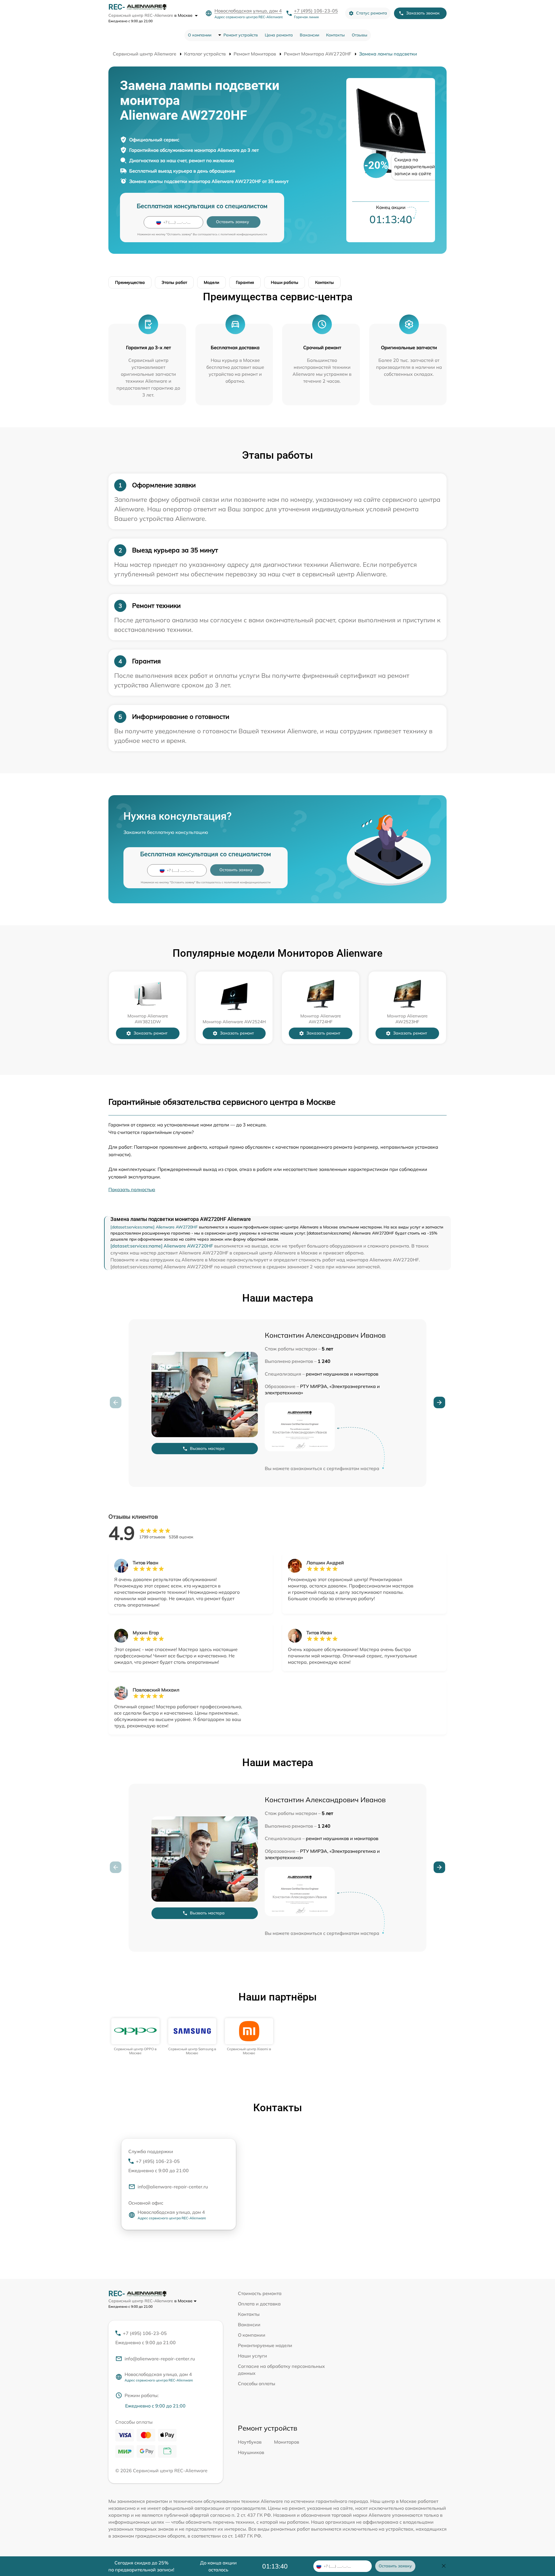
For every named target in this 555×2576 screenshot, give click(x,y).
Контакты (335, 35)
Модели (211, 282)
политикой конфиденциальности (244, 234)
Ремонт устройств (241, 35)
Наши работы (285, 282)
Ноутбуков (250, 2442)
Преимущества (130, 282)
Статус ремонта (372, 13)
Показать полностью (132, 1189)
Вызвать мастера (207, 1448)
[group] (135, 2037)
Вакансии (309, 35)
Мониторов (287, 2442)
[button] (439, 1402)
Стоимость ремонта (260, 2293)
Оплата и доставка (259, 2304)
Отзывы (360, 35)
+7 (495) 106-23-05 (316, 11)
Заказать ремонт (150, 1033)
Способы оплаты (257, 2383)
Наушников (251, 2452)
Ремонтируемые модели (265, 2345)
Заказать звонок (423, 13)
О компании (200, 35)
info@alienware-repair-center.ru (173, 2187)
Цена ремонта (279, 35)
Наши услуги (252, 2356)
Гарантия (245, 282)
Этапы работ (174, 282)
